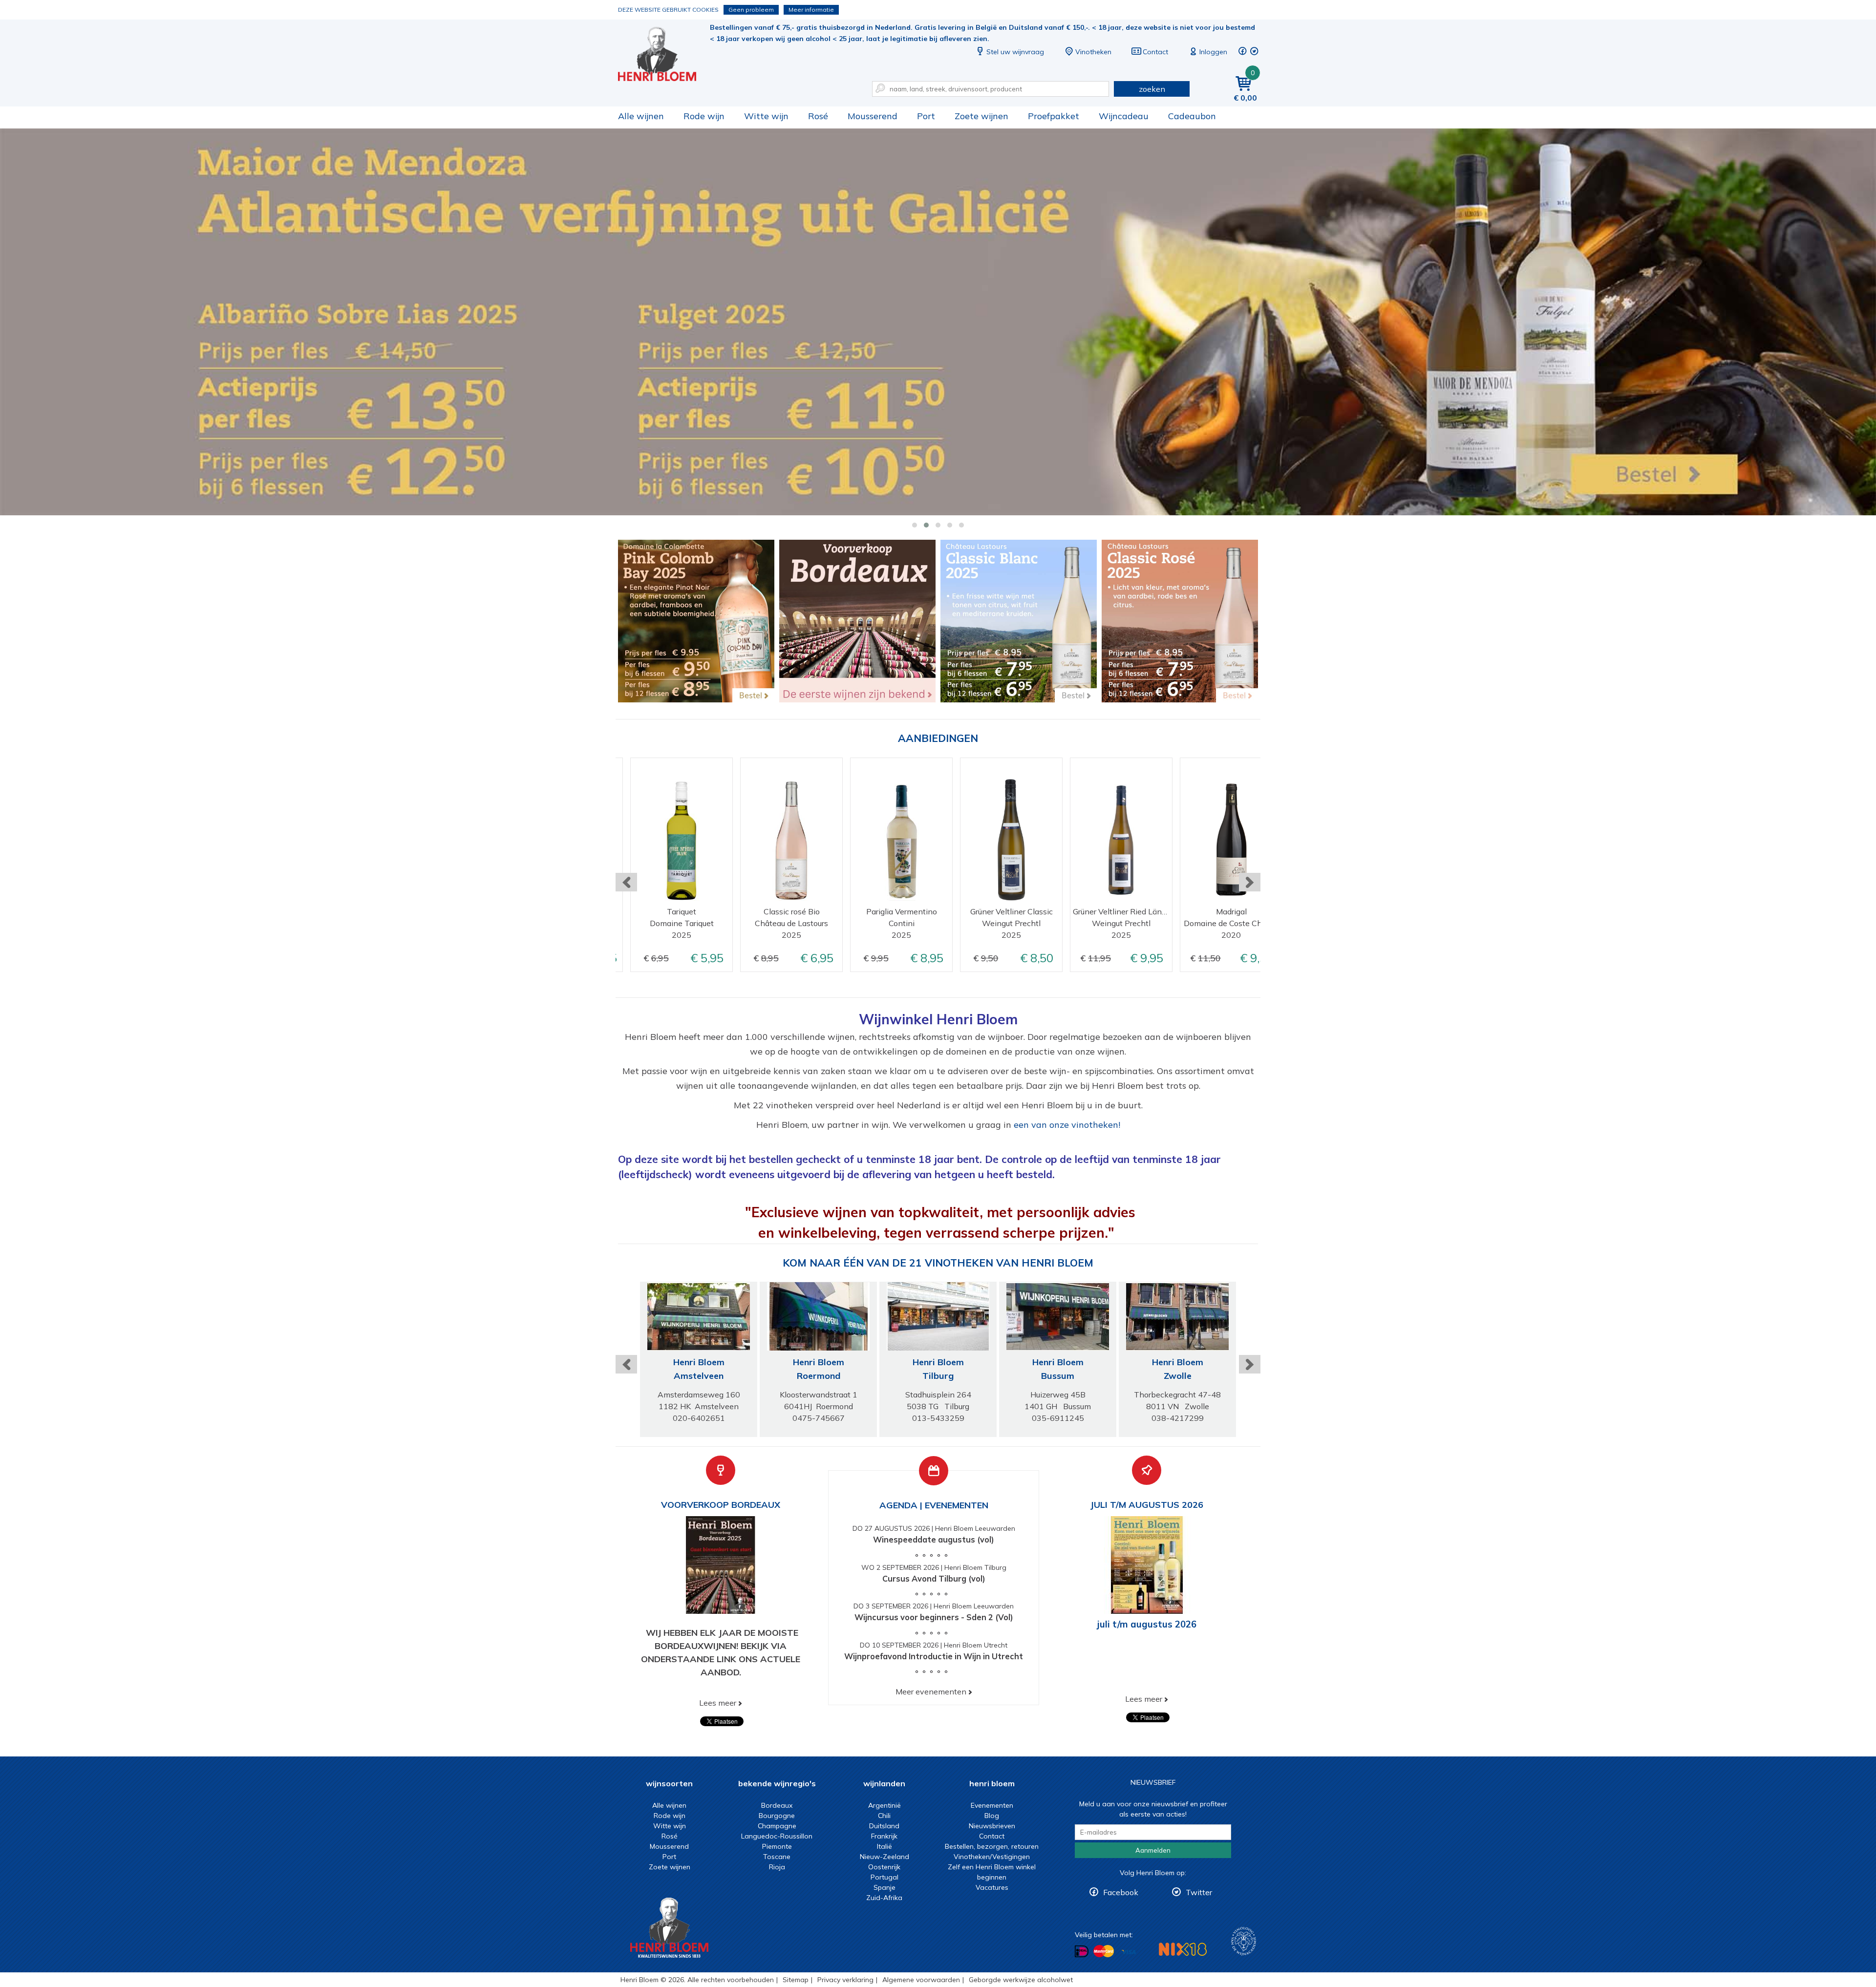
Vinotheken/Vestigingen (992, 1857)
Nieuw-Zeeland (885, 1857)
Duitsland (884, 1826)
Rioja (777, 1867)
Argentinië (885, 1805)
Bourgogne (777, 1816)
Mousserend (873, 116)
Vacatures (992, 1887)
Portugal (885, 1877)
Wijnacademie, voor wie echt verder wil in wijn (1244, 1941)
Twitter (1199, 1892)
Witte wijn (766, 116)
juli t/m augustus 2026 (1147, 1624)
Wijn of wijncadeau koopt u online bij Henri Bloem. (664, 54)
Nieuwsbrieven (992, 1826)
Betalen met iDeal (1082, 1952)
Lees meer (718, 1703)
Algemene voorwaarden (921, 1980)
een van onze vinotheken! (1067, 1125)
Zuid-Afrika (884, 1898)
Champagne (777, 1826)
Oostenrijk (884, 1867)
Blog (992, 1816)
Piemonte (777, 1846)
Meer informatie (811, 10)
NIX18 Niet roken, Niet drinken (1183, 1949)
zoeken (1152, 89)
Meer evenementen (931, 1691)
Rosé (818, 116)
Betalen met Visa (1129, 1952)
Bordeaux (777, 1805)
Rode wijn (704, 116)
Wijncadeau (1124, 116)
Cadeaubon (1192, 116)
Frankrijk (884, 1836)
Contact (1155, 52)
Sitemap (796, 1980)
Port (926, 116)
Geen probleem (751, 10)
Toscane (777, 1857)
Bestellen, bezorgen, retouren (992, 1846)
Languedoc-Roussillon (777, 1836)
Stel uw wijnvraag (1015, 52)
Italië (885, 1846)
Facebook (1121, 1892)
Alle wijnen (641, 116)
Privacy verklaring (845, 1980)
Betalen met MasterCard (1104, 1951)
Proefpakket (1054, 116)
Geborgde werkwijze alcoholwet (1021, 1980)
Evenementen (992, 1805)
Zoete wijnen (981, 116)
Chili (884, 1816)
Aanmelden (1153, 1850)
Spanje (885, 1887)
